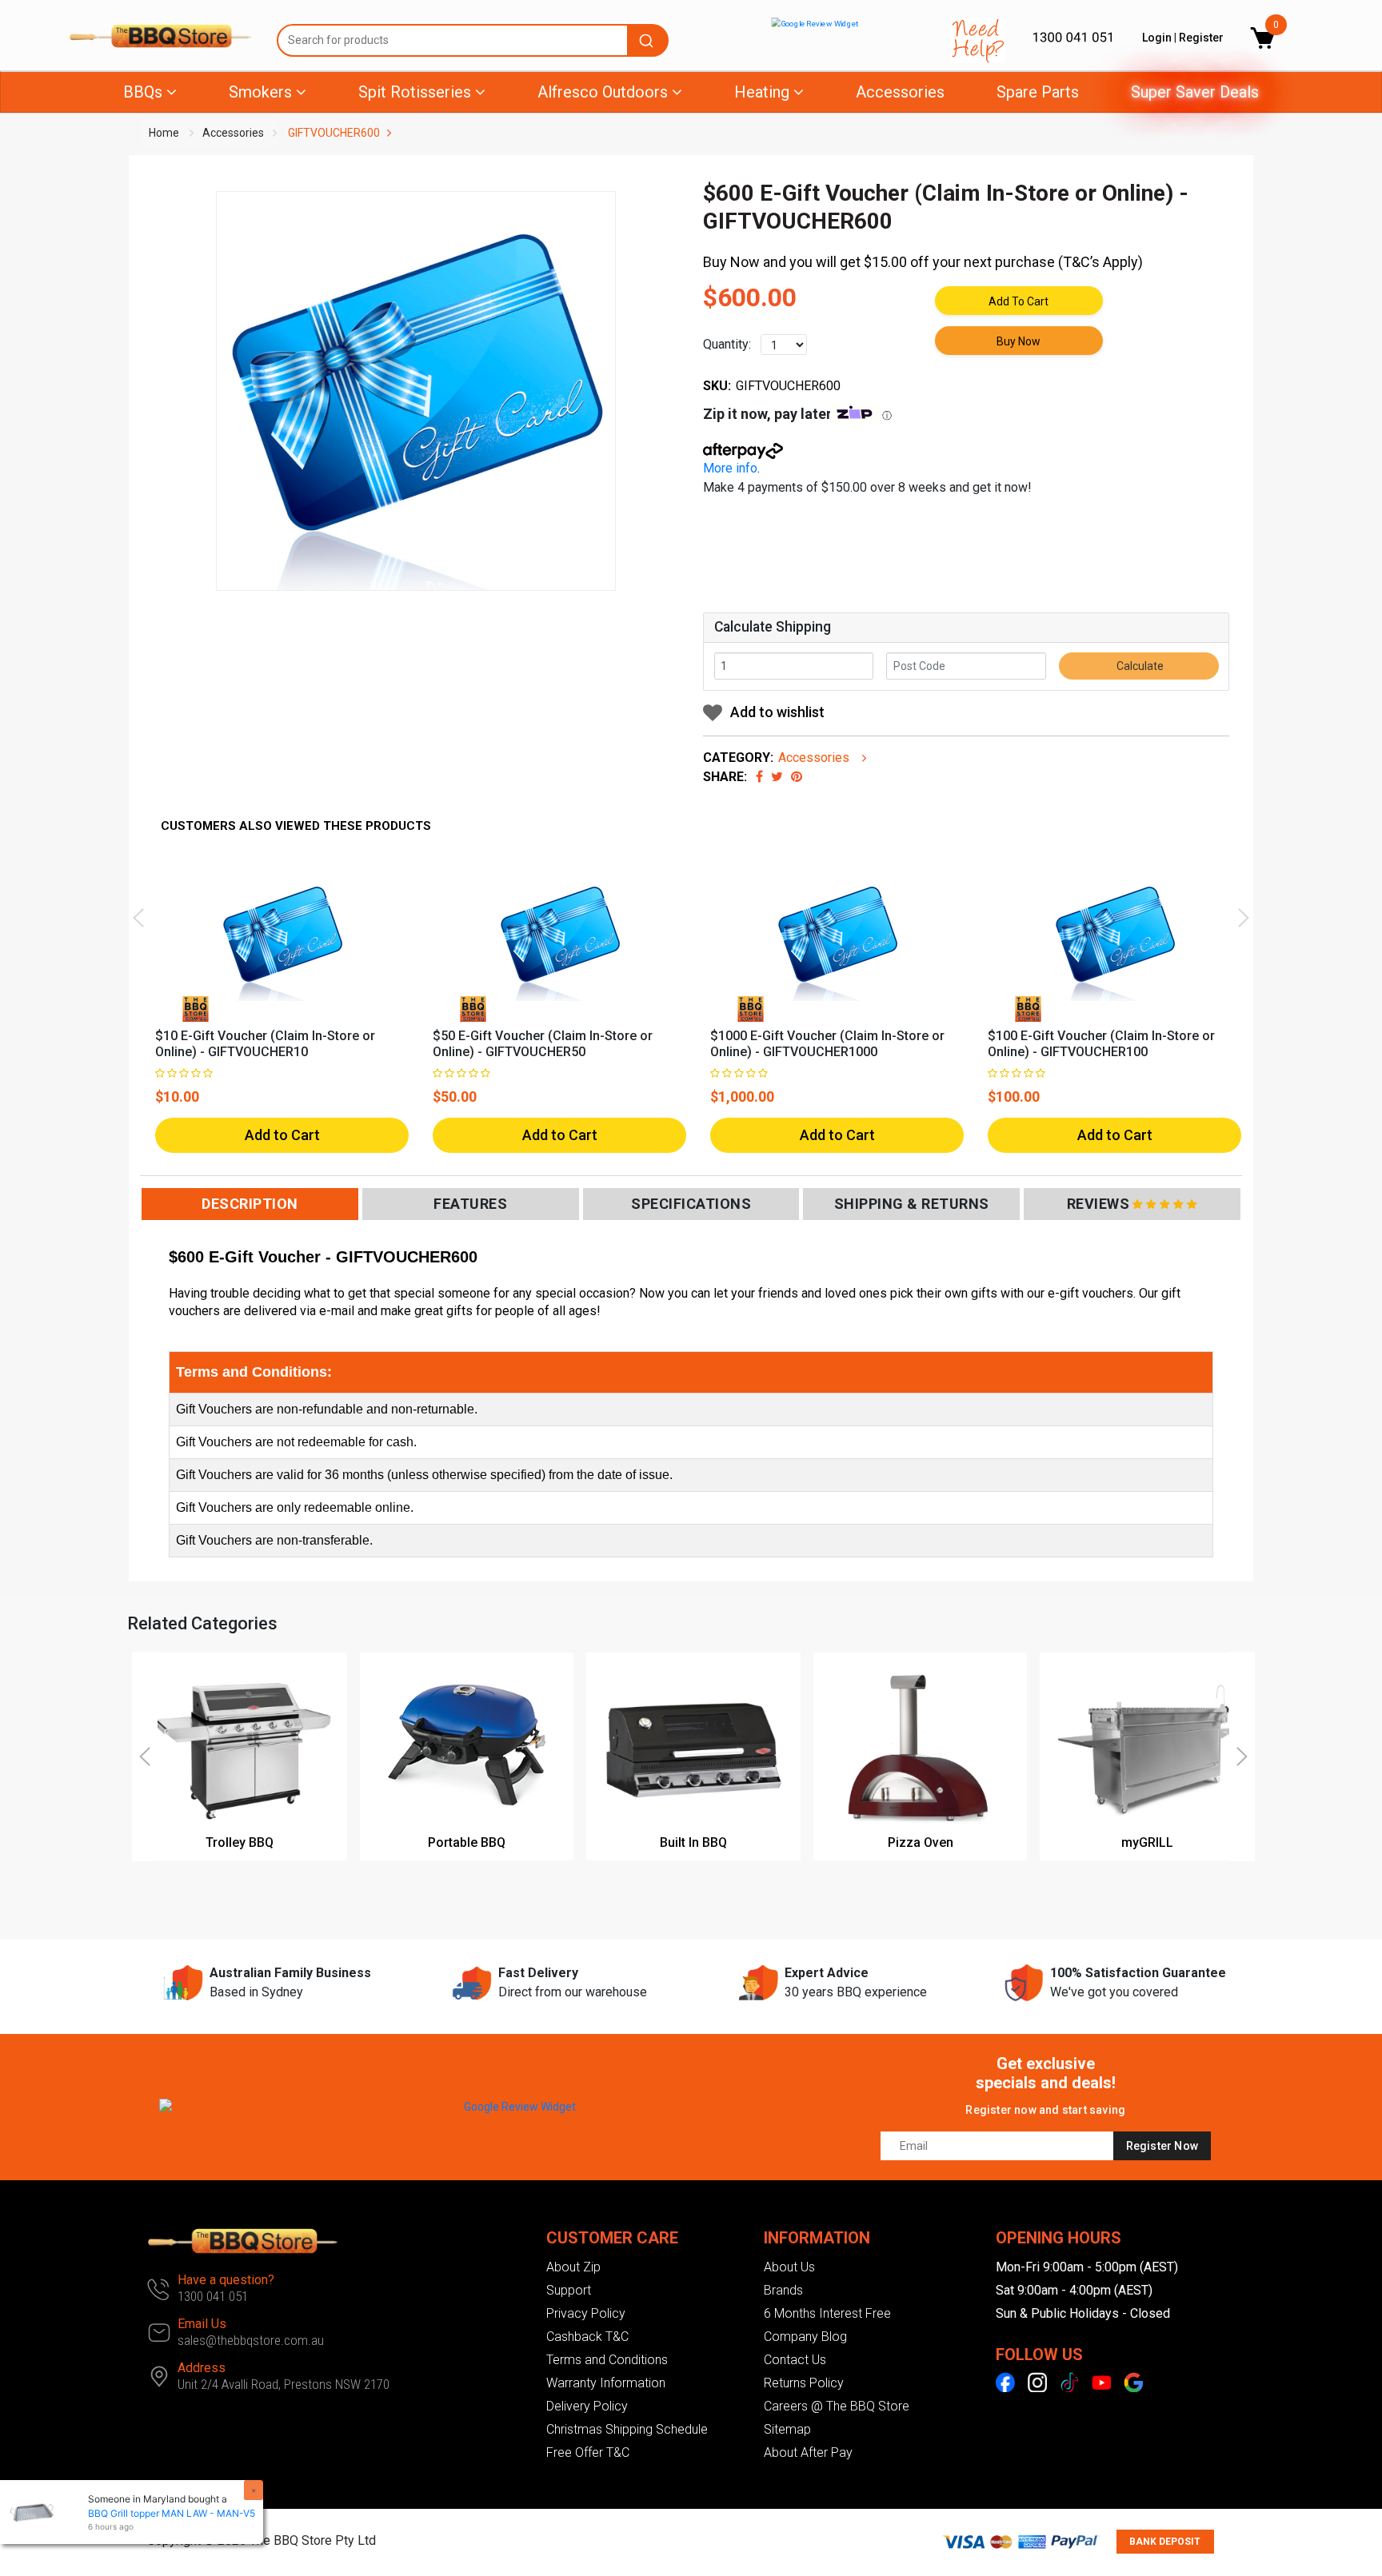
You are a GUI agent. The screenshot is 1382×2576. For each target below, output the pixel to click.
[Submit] (649, 40)
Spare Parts (1038, 92)
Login (1157, 38)
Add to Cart (1019, 301)
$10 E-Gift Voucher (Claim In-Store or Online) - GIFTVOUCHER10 (265, 1044)
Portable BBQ (467, 1842)
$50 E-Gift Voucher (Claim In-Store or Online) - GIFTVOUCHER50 (543, 1044)
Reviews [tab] (1098, 1204)
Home (164, 133)
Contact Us (795, 2360)
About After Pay (808, 2452)
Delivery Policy (587, 2406)
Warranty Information (606, 2383)
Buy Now (1019, 341)
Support (569, 2290)
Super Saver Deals (1195, 92)
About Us (789, 2267)
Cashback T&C (587, 2337)
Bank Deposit (1165, 2542)
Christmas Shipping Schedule (627, 2429)
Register (1201, 38)
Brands (783, 2290)
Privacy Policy (586, 2313)
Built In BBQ (693, 1842)
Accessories (900, 92)
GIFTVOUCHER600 (334, 133)
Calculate (1139, 666)
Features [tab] (470, 1204)
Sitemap (787, 2429)
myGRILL (1147, 1842)
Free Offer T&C (588, 2452)
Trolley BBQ (240, 1842)
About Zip (573, 2267)
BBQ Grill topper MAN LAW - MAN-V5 (172, 2513)
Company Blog (805, 2337)
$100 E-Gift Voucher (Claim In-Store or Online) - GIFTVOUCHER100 (1101, 1044)
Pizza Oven (921, 1842)
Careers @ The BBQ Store (837, 2406)
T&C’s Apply (1100, 262)
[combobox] (473, 40)
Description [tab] (250, 1204)
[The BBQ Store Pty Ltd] (161, 36)
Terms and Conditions (607, 2360)
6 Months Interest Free (827, 2313)
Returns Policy (804, 2383)
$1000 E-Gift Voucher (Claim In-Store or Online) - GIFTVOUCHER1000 (827, 1044)
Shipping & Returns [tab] (912, 1204)
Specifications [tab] (691, 1204)
